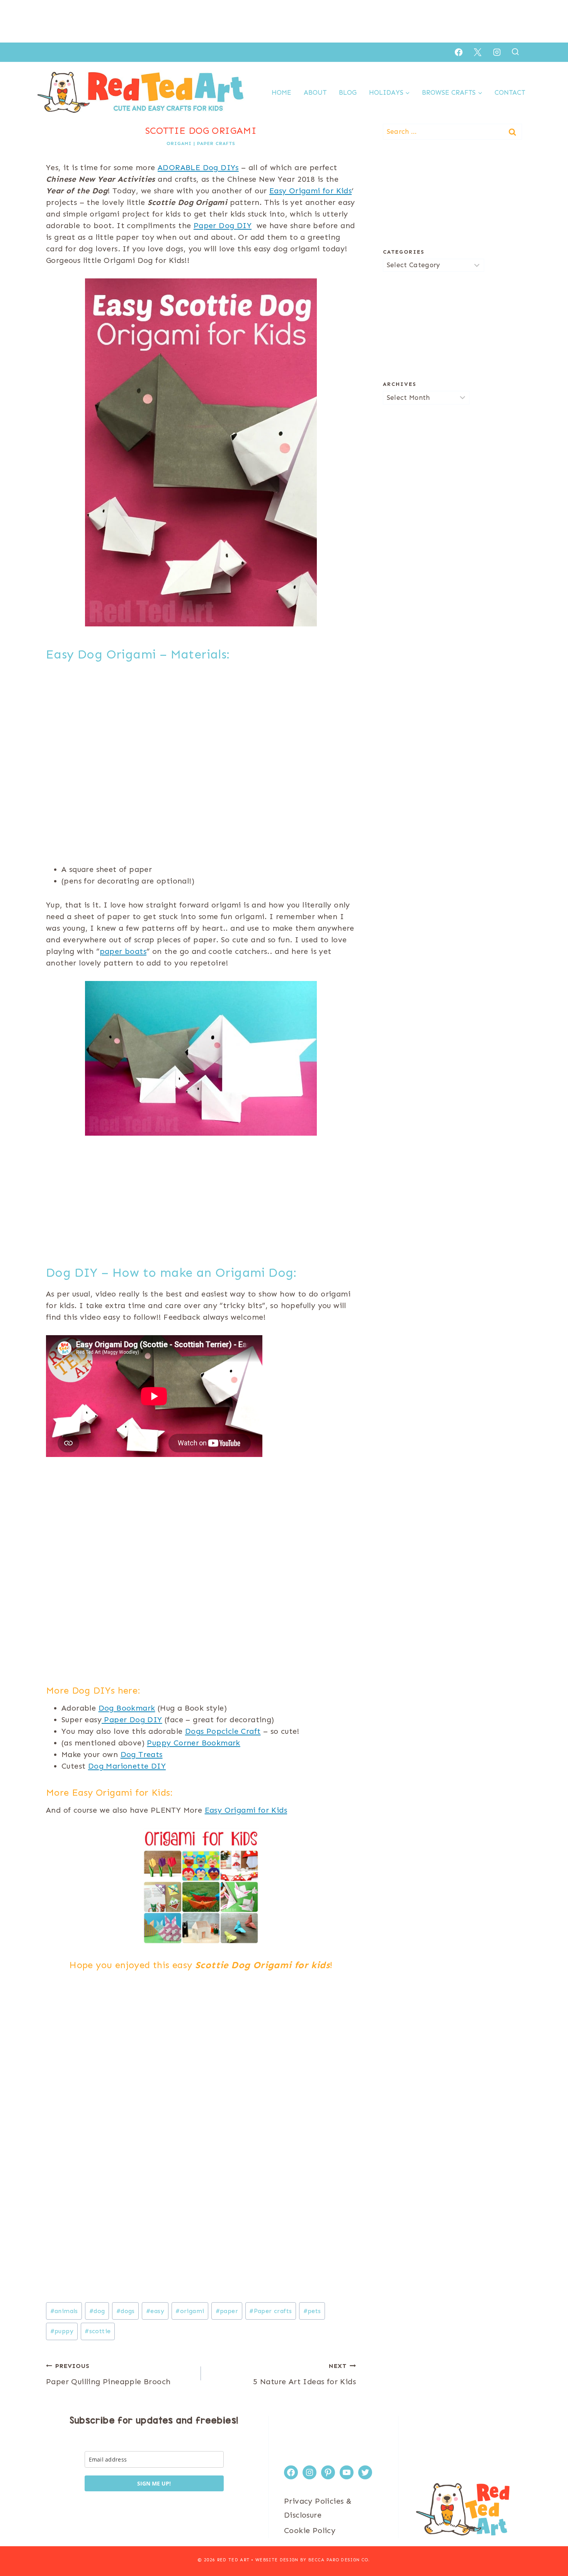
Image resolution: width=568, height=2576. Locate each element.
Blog (348, 92)
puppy (62, 2331)
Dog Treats (142, 1754)
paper (227, 2311)
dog (97, 2311)
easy (155, 2311)
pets (312, 2311)
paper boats (123, 951)
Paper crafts (270, 2311)
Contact (510, 92)
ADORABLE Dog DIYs (198, 167)
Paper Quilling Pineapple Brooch (108, 2374)
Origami (179, 143)
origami (190, 2311)
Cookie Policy (310, 2530)
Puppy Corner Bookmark (193, 1743)
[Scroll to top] (549, 2545)
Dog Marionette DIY (127, 1766)
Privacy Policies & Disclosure (318, 2508)
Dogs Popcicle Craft (223, 1731)
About (315, 92)
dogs (126, 2311)
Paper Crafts (216, 143)
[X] (478, 52)
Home (281, 92)
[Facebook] (459, 52)
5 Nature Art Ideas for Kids (304, 2374)
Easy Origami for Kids (310, 191)
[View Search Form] (515, 52)
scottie (98, 2331)
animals (64, 2311)
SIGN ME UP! (154, 2483)
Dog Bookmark (127, 1708)
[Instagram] (497, 52)
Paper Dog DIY (223, 225)
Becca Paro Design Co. (339, 2560)
